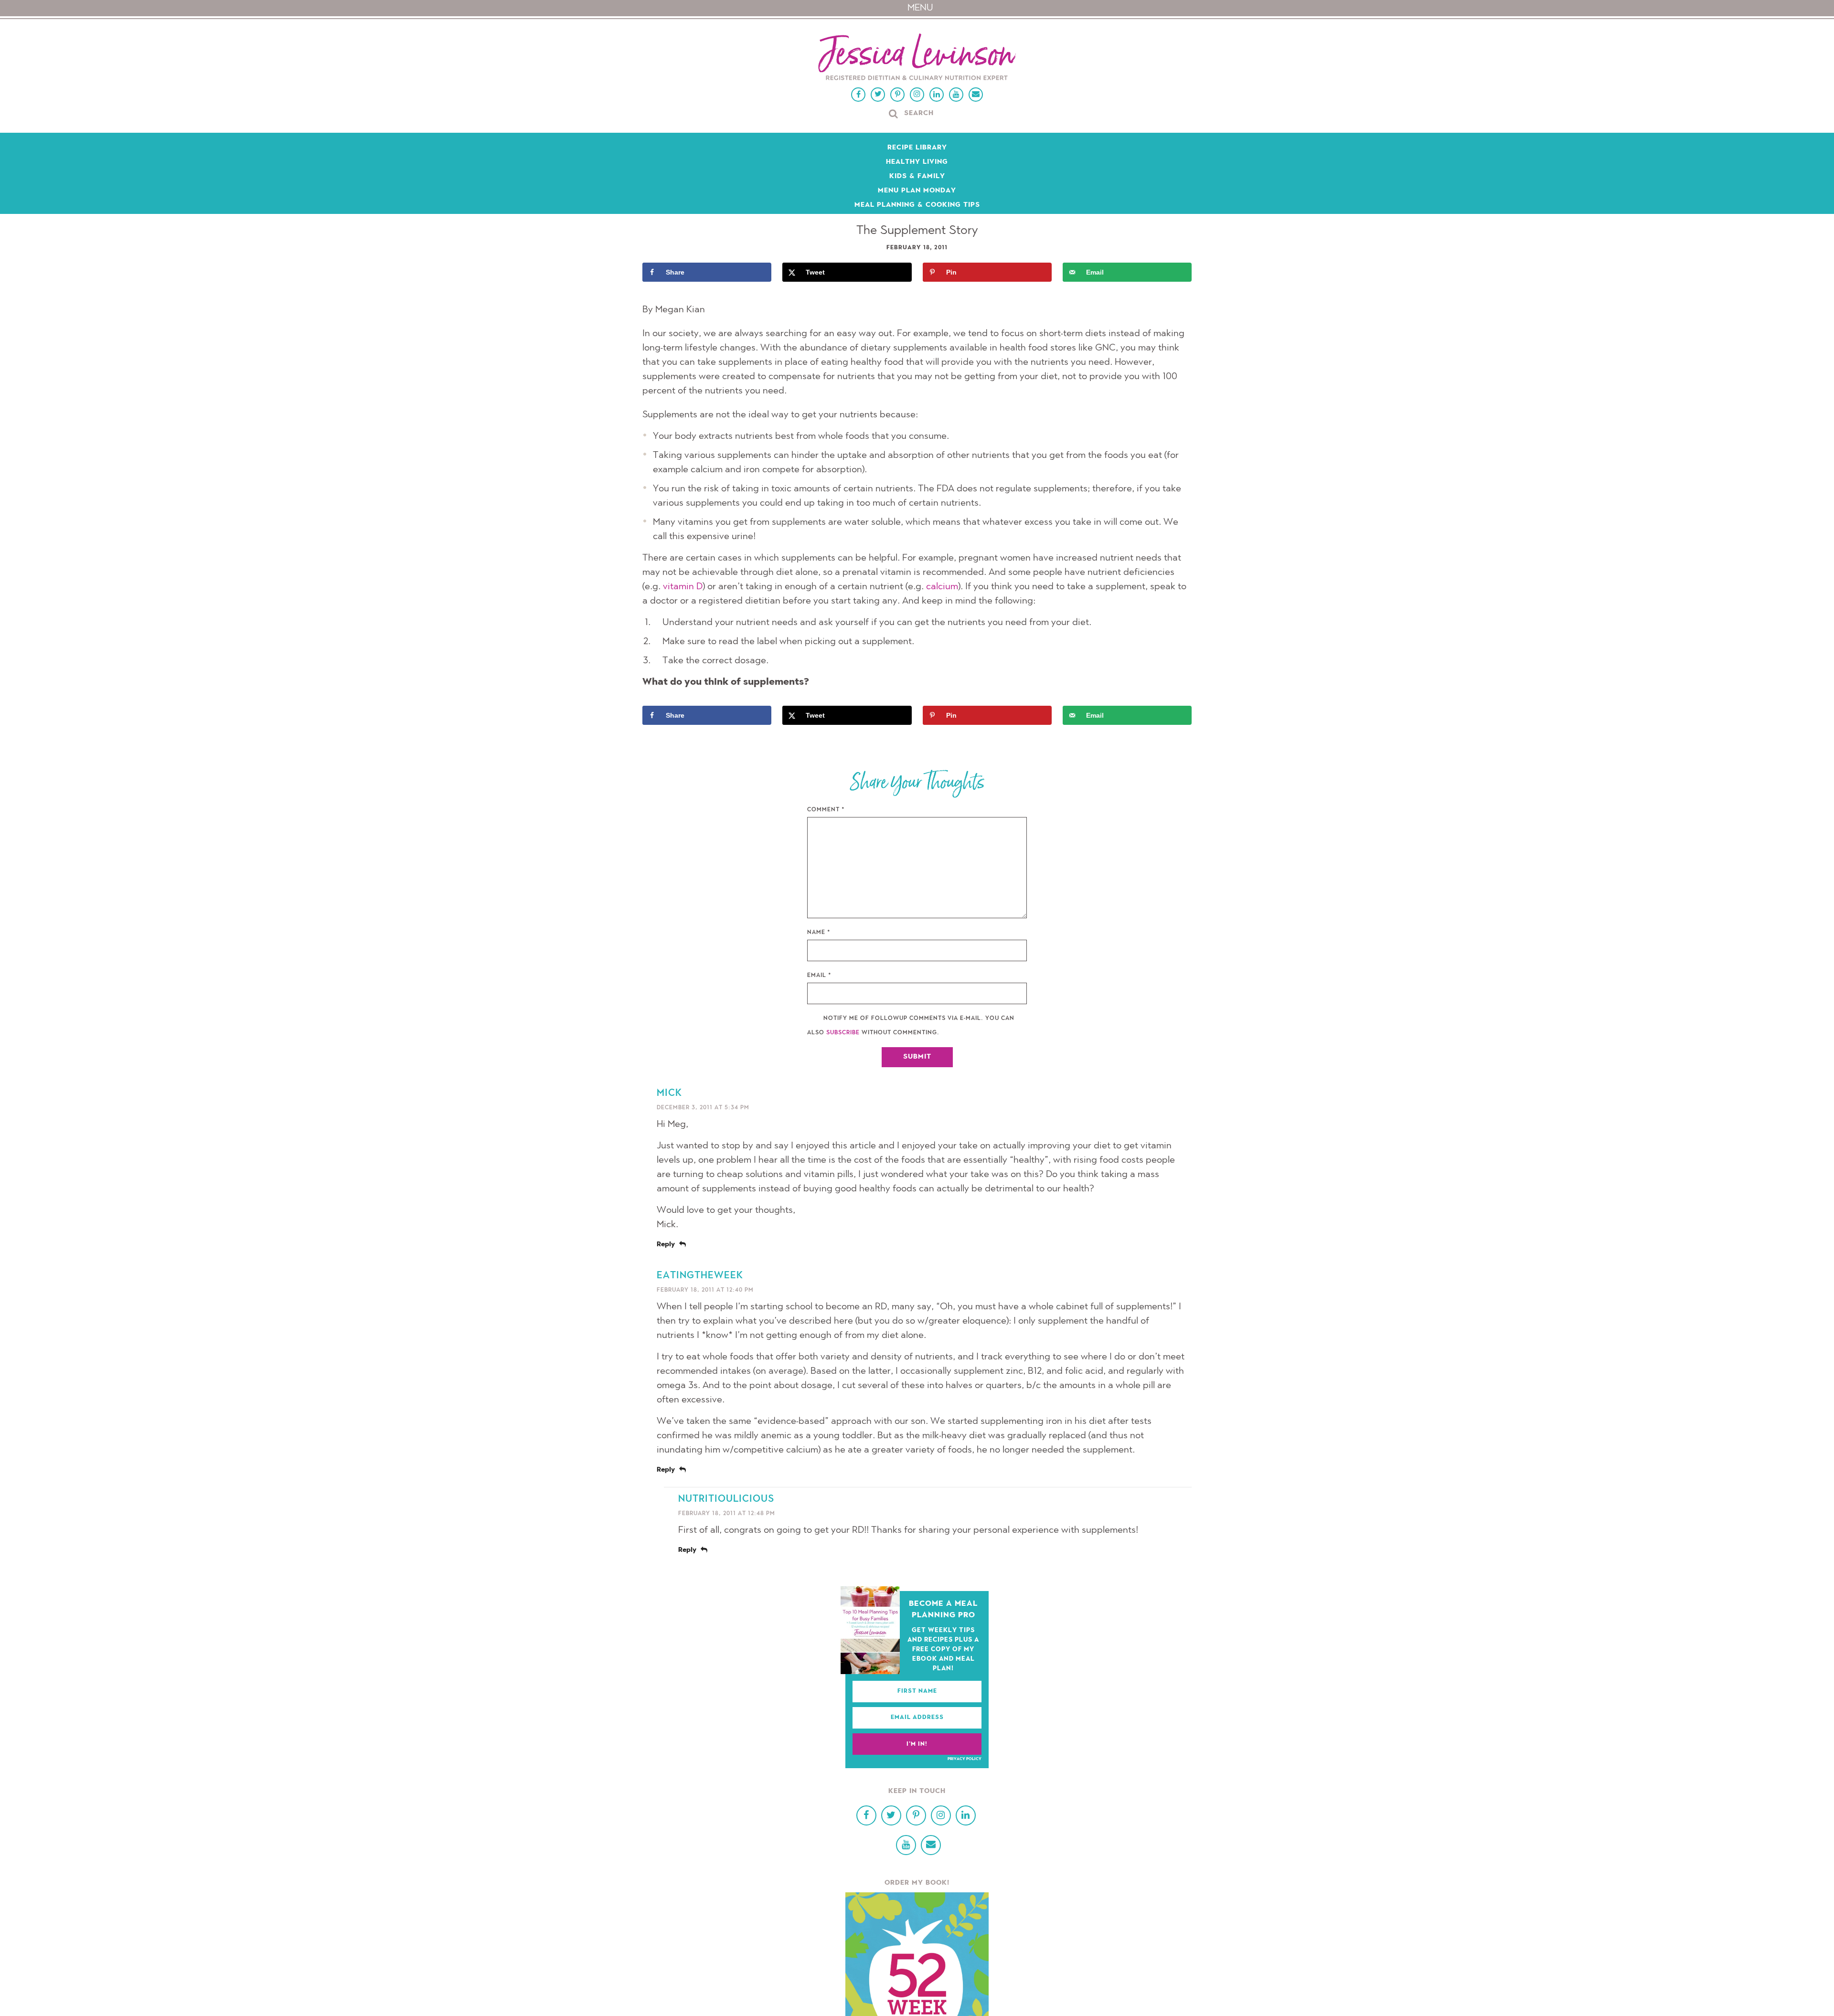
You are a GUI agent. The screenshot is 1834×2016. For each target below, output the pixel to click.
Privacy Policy (965, 1759)
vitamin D (683, 587)
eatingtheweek (700, 1276)
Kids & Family (917, 177)
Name (819, 933)
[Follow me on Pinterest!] (897, 95)
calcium (942, 587)
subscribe (843, 1033)
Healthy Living (917, 162)
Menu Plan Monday (917, 191)
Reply (666, 1245)
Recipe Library (917, 148)
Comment (826, 810)
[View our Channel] (956, 95)
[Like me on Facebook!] (858, 95)
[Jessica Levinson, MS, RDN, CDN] (917, 58)
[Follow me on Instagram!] (917, 95)
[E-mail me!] (976, 95)
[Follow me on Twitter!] (878, 95)
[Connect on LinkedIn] (937, 95)
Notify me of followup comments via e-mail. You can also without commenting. (911, 1026)
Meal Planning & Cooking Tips (917, 205)
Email (819, 976)
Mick (669, 1093)
